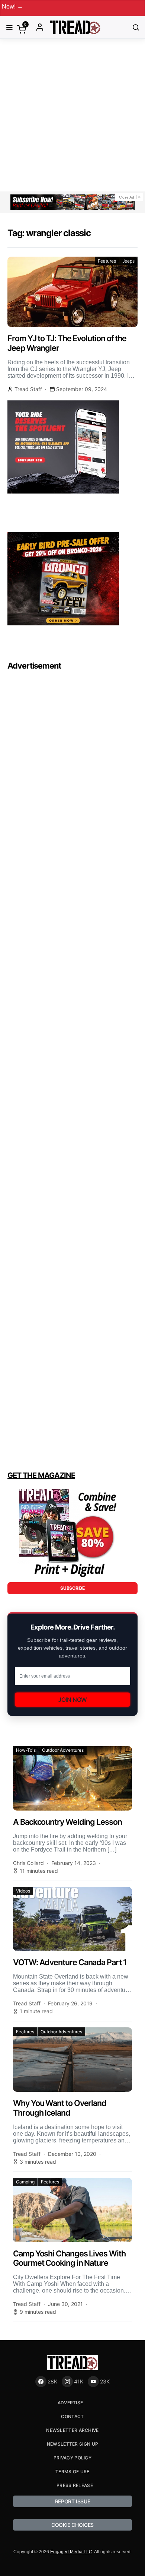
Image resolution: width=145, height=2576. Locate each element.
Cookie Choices (72, 2525)
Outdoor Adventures (63, 1750)
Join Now (72, 1700)
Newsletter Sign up (72, 2444)
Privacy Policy (72, 2458)
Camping (25, 2182)
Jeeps (128, 261)
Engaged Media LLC (71, 2552)
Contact (72, 2416)
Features (107, 261)
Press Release (75, 2485)
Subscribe (72, 1588)
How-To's (26, 1750)
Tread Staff (28, 389)
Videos (23, 1891)
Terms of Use (72, 2472)
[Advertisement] (72, 115)
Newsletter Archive (72, 2430)
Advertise (70, 2403)
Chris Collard (28, 1863)
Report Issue (73, 2501)
